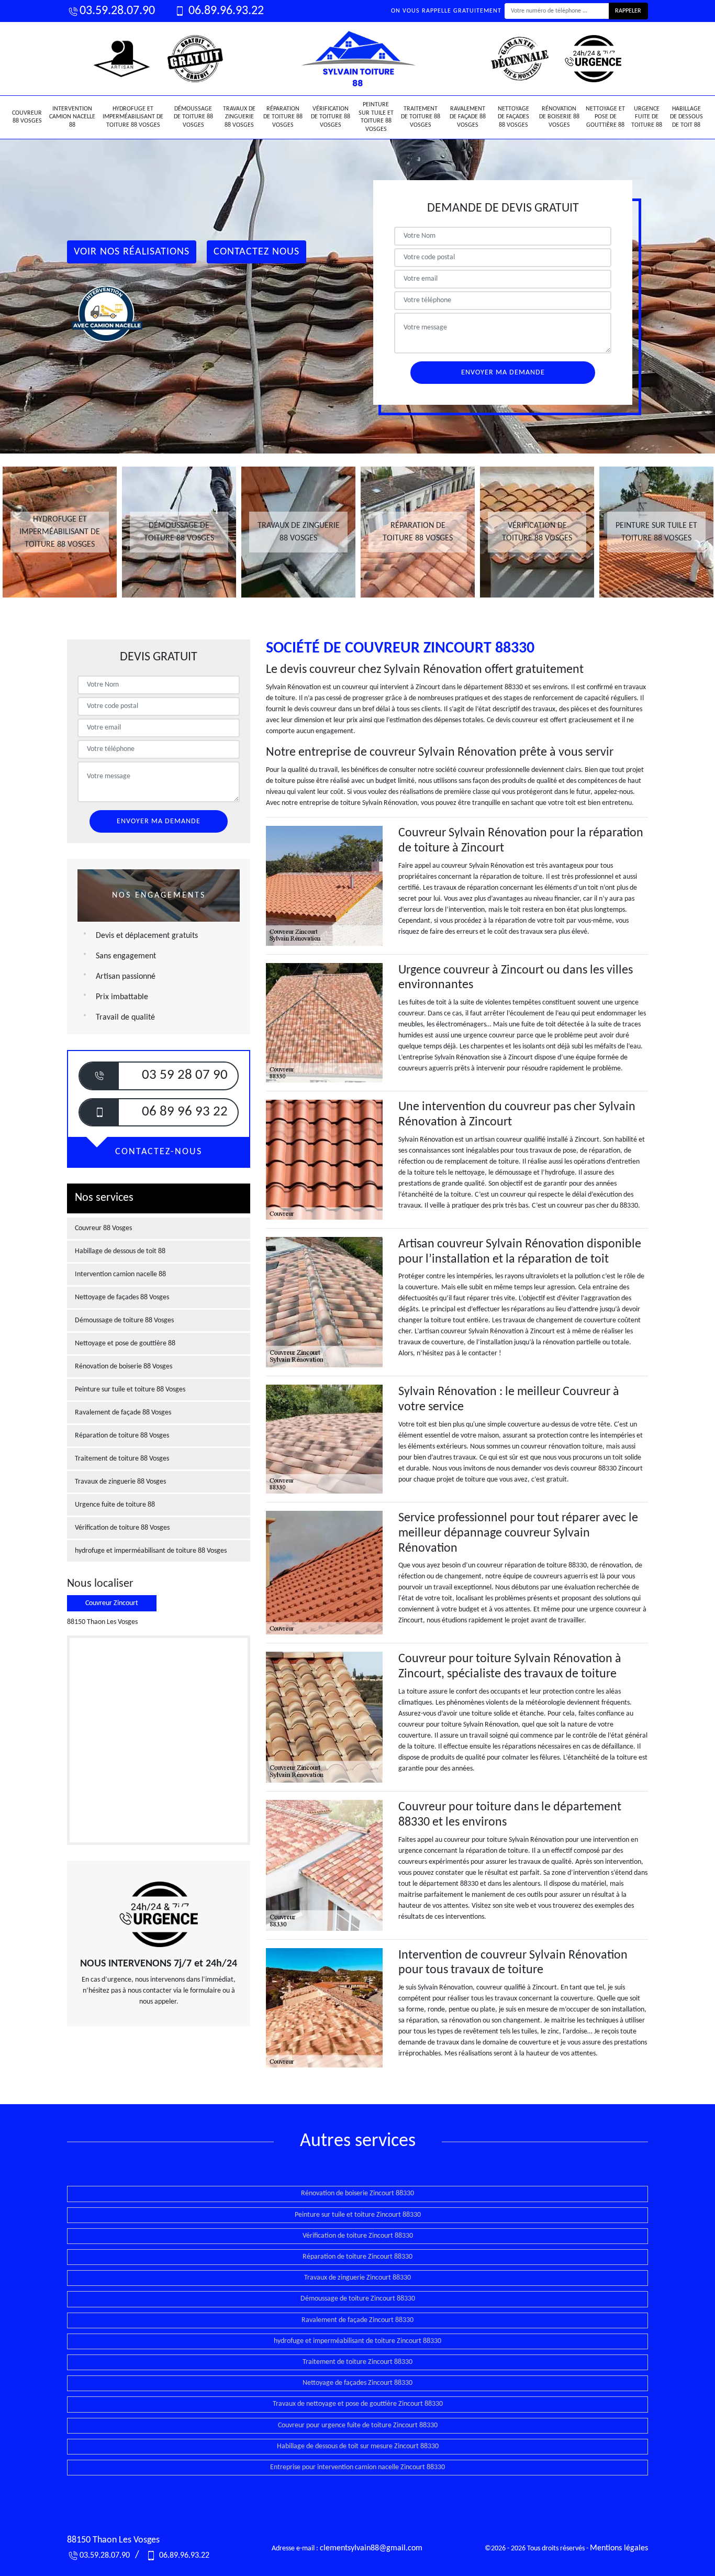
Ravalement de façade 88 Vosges (468, 117)
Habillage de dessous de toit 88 (686, 117)
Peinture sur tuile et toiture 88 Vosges (376, 117)
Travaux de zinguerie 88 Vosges (239, 117)
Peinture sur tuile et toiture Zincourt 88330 (358, 2215)
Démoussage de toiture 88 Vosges (193, 117)
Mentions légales (619, 2548)
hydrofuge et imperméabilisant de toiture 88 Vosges (133, 117)
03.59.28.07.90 (117, 11)
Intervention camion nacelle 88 (72, 117)
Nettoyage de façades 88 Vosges (513, 117)
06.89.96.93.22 (225, 11)
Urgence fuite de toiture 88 (647, 117)
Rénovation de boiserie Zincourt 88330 (357, 2193)
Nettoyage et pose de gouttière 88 (605, 117)
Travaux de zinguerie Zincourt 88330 (357, 2278)
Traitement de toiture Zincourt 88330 (357, 2362)
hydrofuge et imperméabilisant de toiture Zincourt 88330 (357, 2341)
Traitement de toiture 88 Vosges (421, 117)
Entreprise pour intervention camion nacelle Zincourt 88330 (357, 2467)
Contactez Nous (256, 252)
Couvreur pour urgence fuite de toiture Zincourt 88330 (358, 2425)
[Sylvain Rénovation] (357, 59)
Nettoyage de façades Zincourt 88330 (357, 2383)
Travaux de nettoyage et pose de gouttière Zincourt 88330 (358, 2404)
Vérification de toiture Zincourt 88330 (358, 2236)
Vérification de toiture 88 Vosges (331, 117)
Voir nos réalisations (132, 252)
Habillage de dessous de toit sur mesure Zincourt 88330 (358, 2446)
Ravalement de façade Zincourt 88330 (357, 2320)
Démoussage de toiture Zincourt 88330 (358, 2299)
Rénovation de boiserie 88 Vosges (559, 117)
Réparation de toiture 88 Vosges (283, 117)
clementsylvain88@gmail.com (371, 2548)
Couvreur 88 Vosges (27, 117)
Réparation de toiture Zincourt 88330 (357, 2257)
